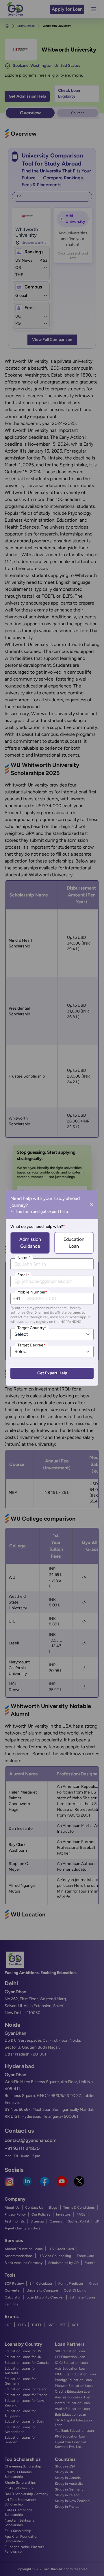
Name (24, 1258)
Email (23, 1275)
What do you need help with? (38, 1227)
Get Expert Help (52, 1373)
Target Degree (31, 1345)
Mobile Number (32, 1292)
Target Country (32, 1328)
